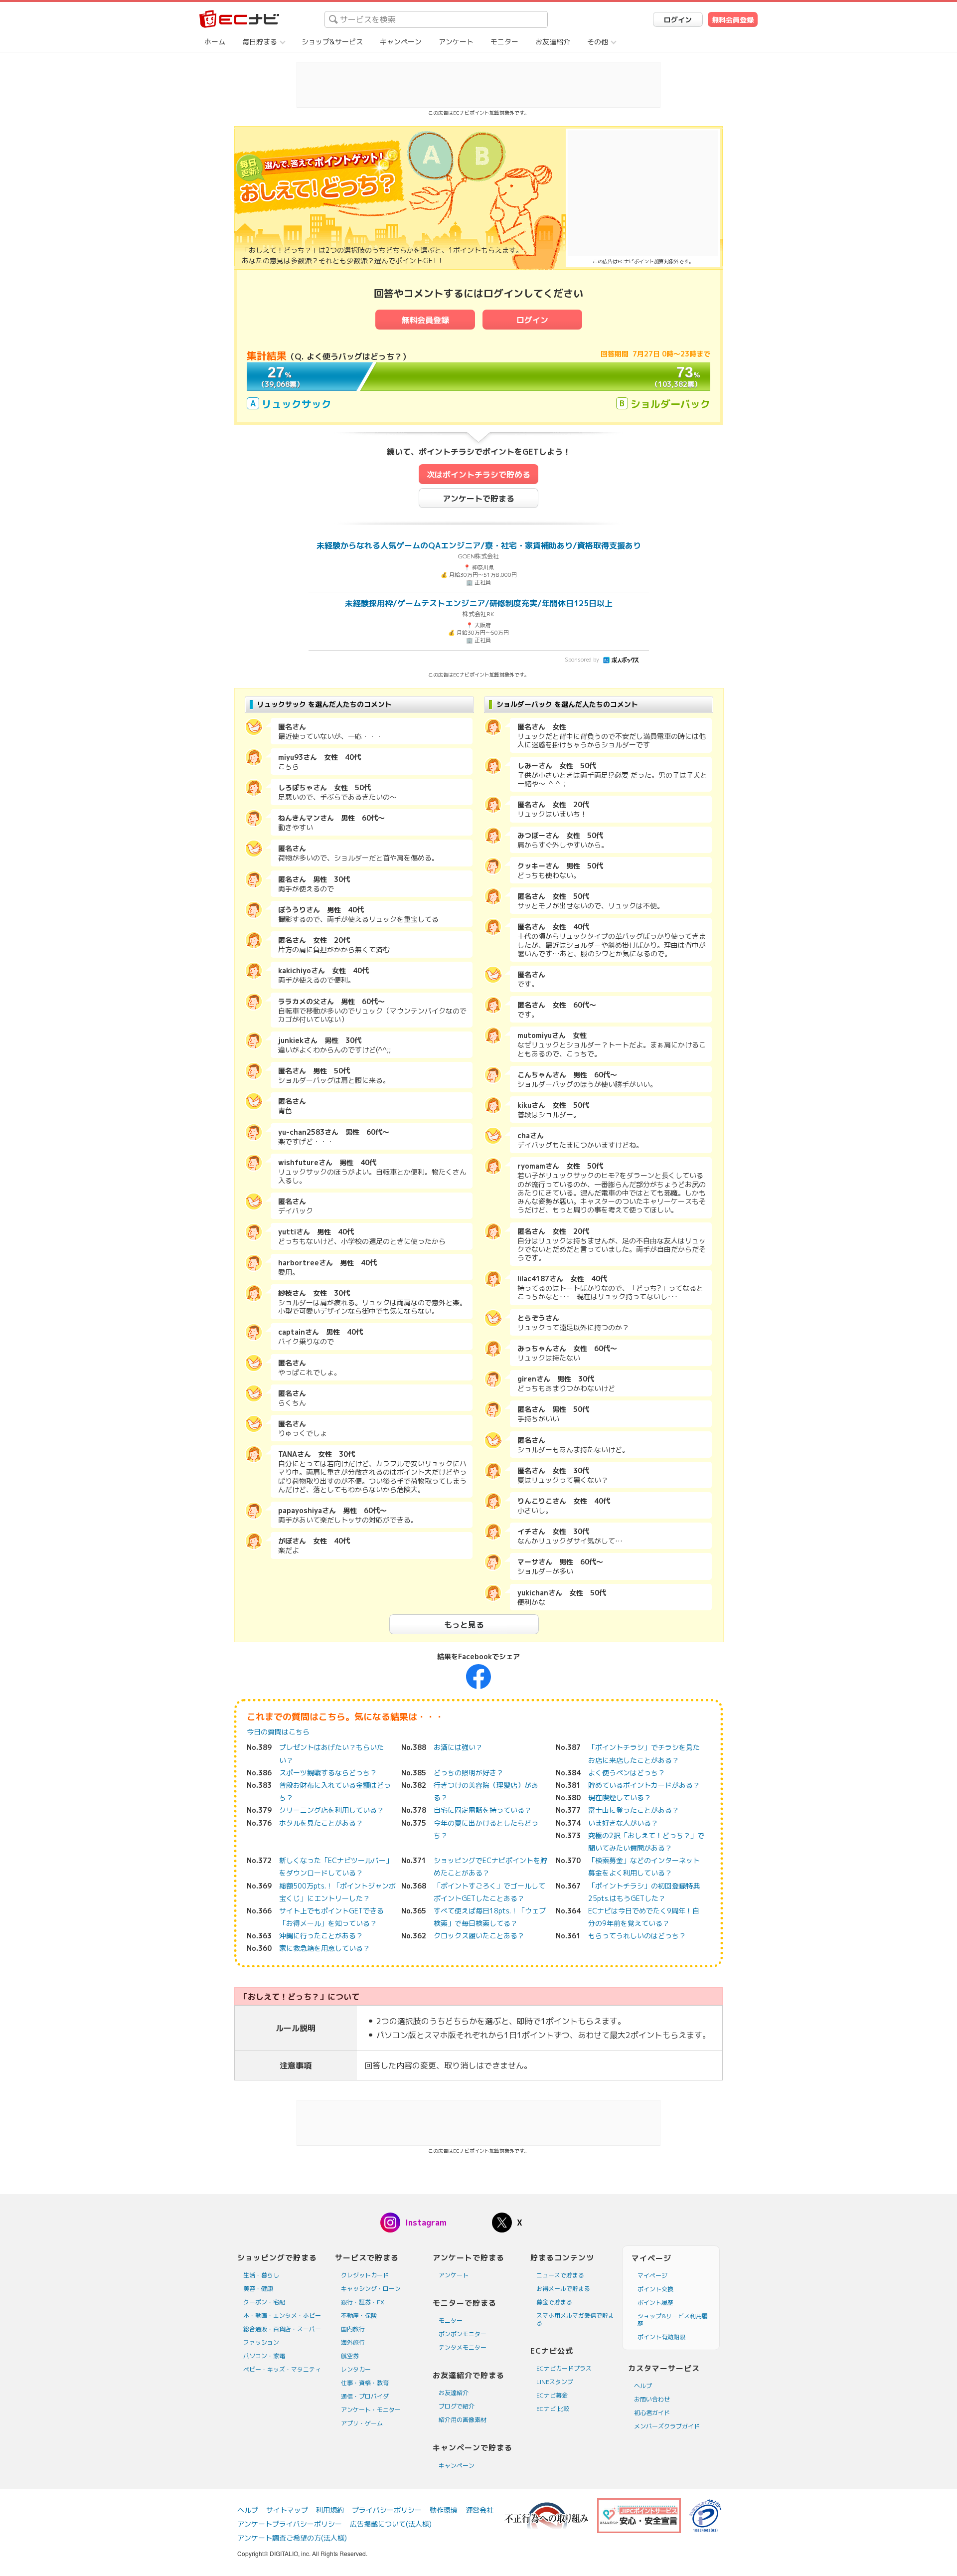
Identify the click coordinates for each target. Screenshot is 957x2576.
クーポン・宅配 (264, 2302)
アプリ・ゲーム (362, 2423)
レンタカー (356, 2369)
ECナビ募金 (552, 2395)
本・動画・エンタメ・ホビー (282, 2316)
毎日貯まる (260, 42)
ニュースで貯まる (560, 2275)
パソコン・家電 (264, 2356)
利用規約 (330, 2510)
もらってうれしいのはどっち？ (637, 1936)
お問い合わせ (652, 2399)
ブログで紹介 (457, 2406)
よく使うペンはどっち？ (627, 1773)
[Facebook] (478, 1676)
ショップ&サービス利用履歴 (673, 2320)
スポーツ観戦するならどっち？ (328, 1773)
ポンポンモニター (463, 2334)
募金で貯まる (554, 2302)
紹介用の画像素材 (463, 2420)
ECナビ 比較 (553, 2409)
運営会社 (479, 2510)
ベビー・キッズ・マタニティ (282, 2369)
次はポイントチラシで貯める (478, 475)
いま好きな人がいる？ (623, 1823)
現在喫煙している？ (620, 1798)
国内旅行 (353, 2329)
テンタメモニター (463, 2347)
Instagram (426, 2223)
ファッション (261, 2342)
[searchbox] (436, 19)
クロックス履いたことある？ (479, 1936)
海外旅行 (353, 2342)
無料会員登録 (733, 20)
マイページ (652, 2276)
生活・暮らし (261, 2275)
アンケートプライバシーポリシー (290, 2524)
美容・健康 (258, 2289)
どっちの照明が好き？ (469, 1773)
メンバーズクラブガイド (667, 2426)
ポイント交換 (655, 2289)
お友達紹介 (553, 42)
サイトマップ (287, 2510)
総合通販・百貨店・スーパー (282, 2329)
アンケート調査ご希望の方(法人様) (292, 2538)
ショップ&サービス (332, 42)
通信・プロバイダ (365, 2396)
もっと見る (464, 1625)
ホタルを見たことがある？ (321, 1823)
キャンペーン (401, 42)
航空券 (350, 2356)
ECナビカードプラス (564, 2368)
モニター (504, 42)
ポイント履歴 (655, 2303)
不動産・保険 (359, 2316)
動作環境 (444, 2510)
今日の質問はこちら (278, 1732)
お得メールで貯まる (563, 2289)
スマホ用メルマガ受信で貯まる (575, 2319)
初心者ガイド (652, 2413)
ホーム (215, 42)
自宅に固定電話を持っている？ (482, 1810)
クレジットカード (365, 2275)
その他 (598, 42)
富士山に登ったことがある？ (634, 1810)
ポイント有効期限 (661, 2337)
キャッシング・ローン (371, 2289)
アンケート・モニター (371, 2410)
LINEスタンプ (555, 2382)
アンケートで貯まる (478, 499)
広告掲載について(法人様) (391, 2524)
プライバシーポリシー (387, 2510)
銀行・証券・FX (363, 2302)
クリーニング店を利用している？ (331, 1810)
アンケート (456, 42)
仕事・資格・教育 (365, 2383)
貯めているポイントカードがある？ (644, 1785)
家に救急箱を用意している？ (324, 1948)
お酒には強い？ (458, 1747)
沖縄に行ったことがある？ (321, 1936)
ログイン (678, 20)
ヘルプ (643, 2386)
